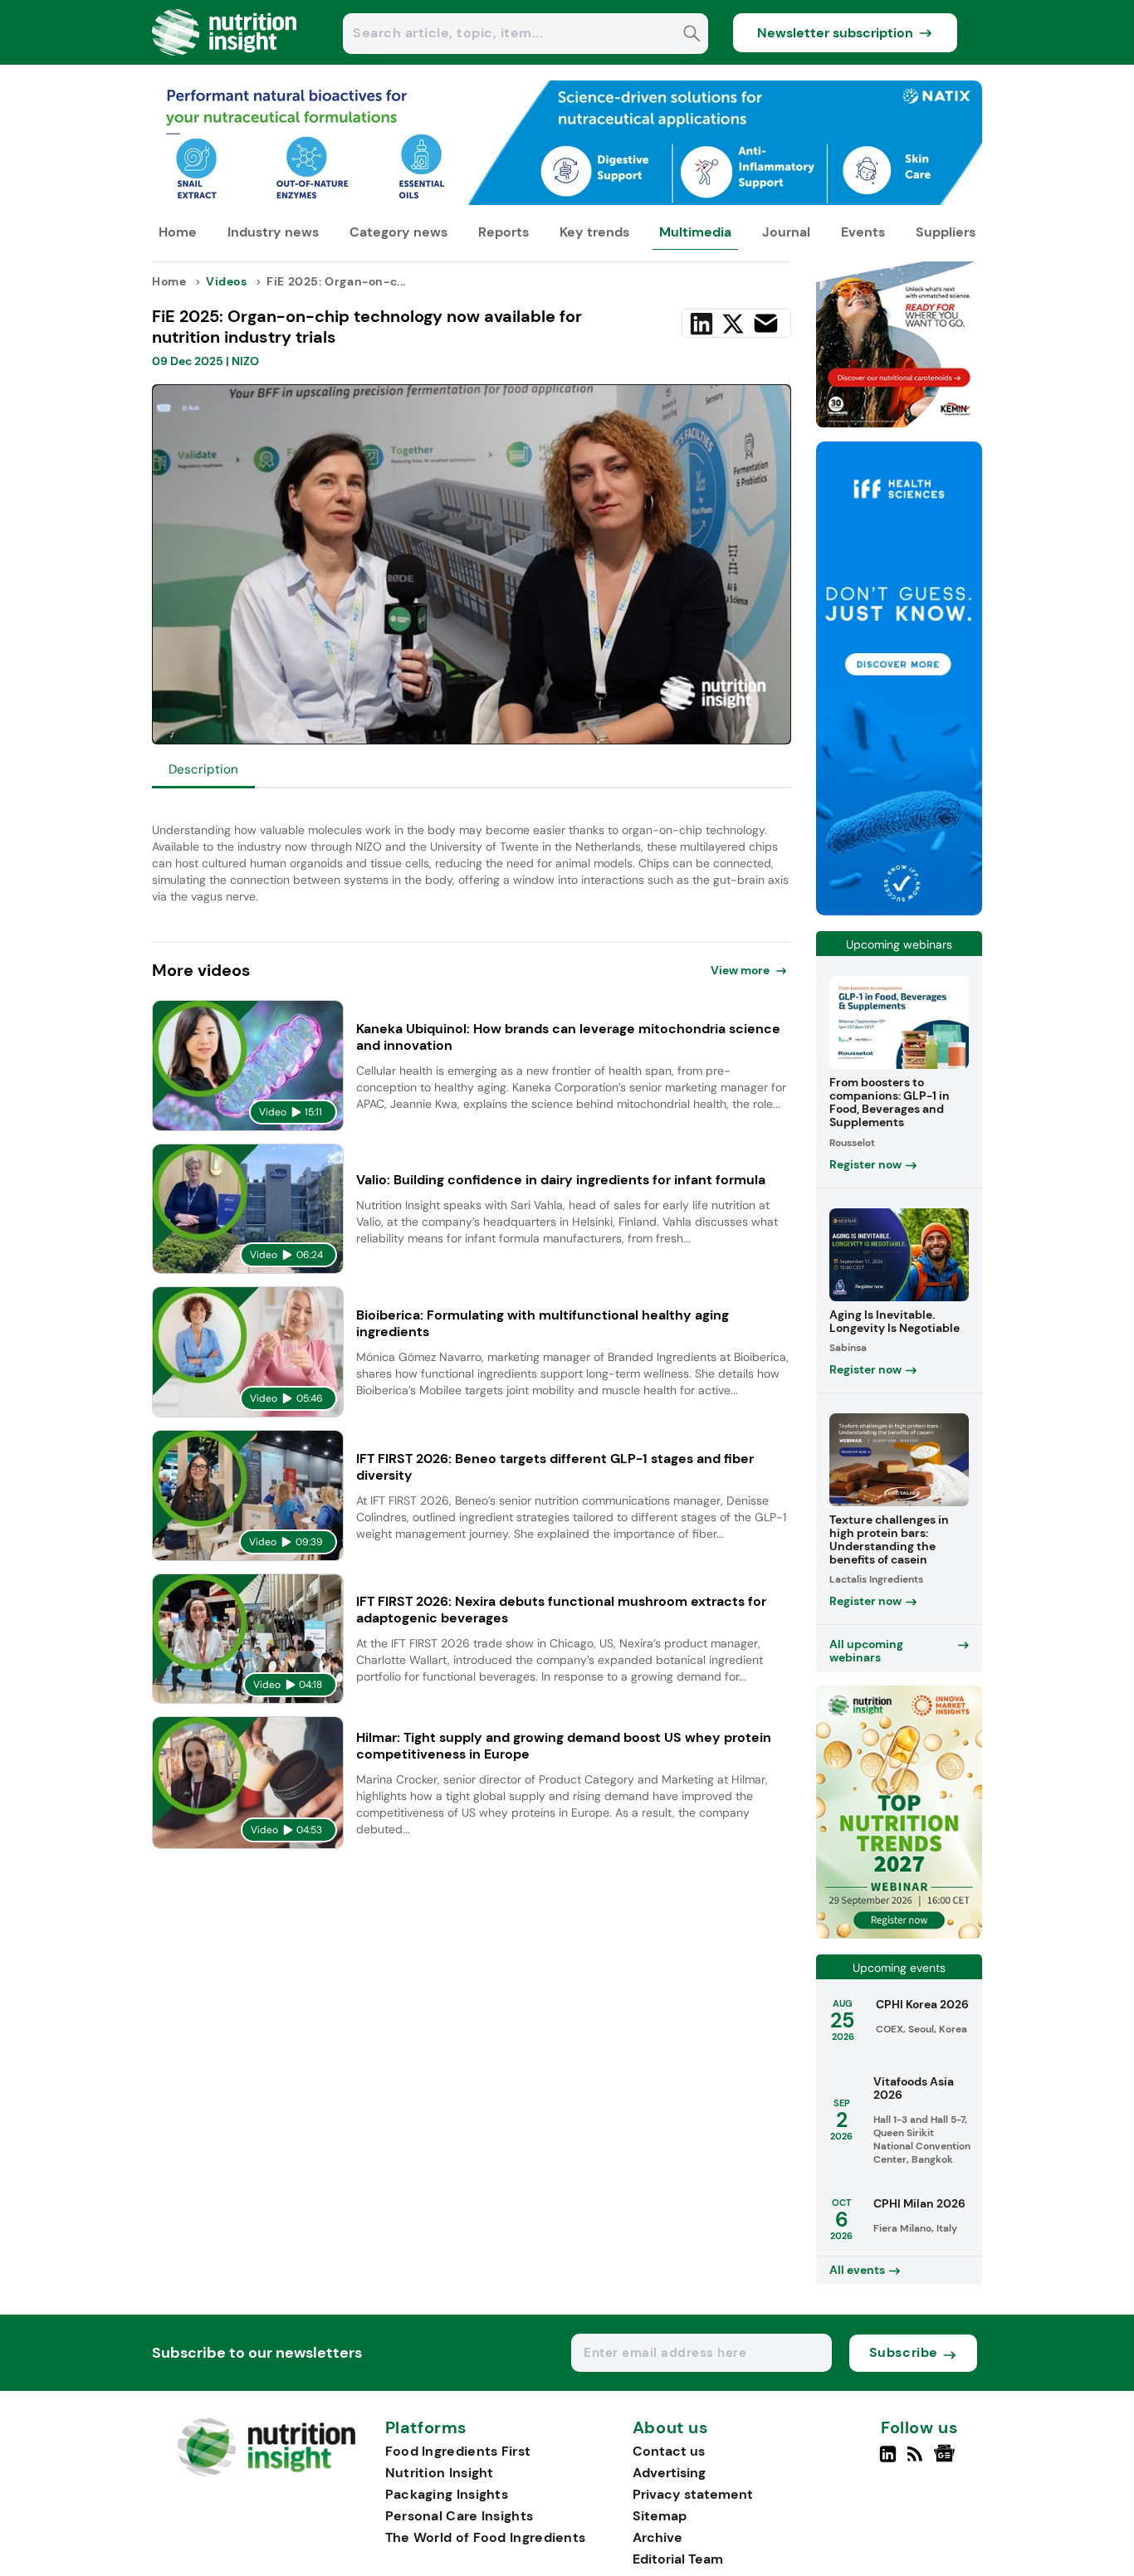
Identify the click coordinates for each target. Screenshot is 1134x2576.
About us (671, 2428)
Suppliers (946, 232)
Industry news (273, 232)
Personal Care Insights (459, 2516)
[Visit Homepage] (225, 60)
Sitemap (660, 2516)
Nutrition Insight (440, 2473)
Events (863, 232)
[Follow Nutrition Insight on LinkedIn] (888, 2461)
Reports (503, 232)
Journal (786, 232)
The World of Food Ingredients (486, 2537)
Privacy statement (693, 2494)
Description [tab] (203, 769)
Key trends (594, 232)
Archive (657, 2537)
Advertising (669, 2473)
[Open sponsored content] (567, 200)
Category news (398, 232)
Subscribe (904, 2352)
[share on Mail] (766, 323)
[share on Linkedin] (701, 324)
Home (178, 232)
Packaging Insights (447, 2494)
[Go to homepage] (266, 2472)
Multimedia (695, 232)
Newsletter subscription (835, 33)
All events (857, 2270)
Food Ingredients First (458, 2451)
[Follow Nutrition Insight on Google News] (947, 2461)
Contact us (669, 2451)
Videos (227, 281)
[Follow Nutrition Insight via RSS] (917, 2461)
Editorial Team (678, 2559)
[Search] (692, 35)
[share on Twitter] (733, 324)
